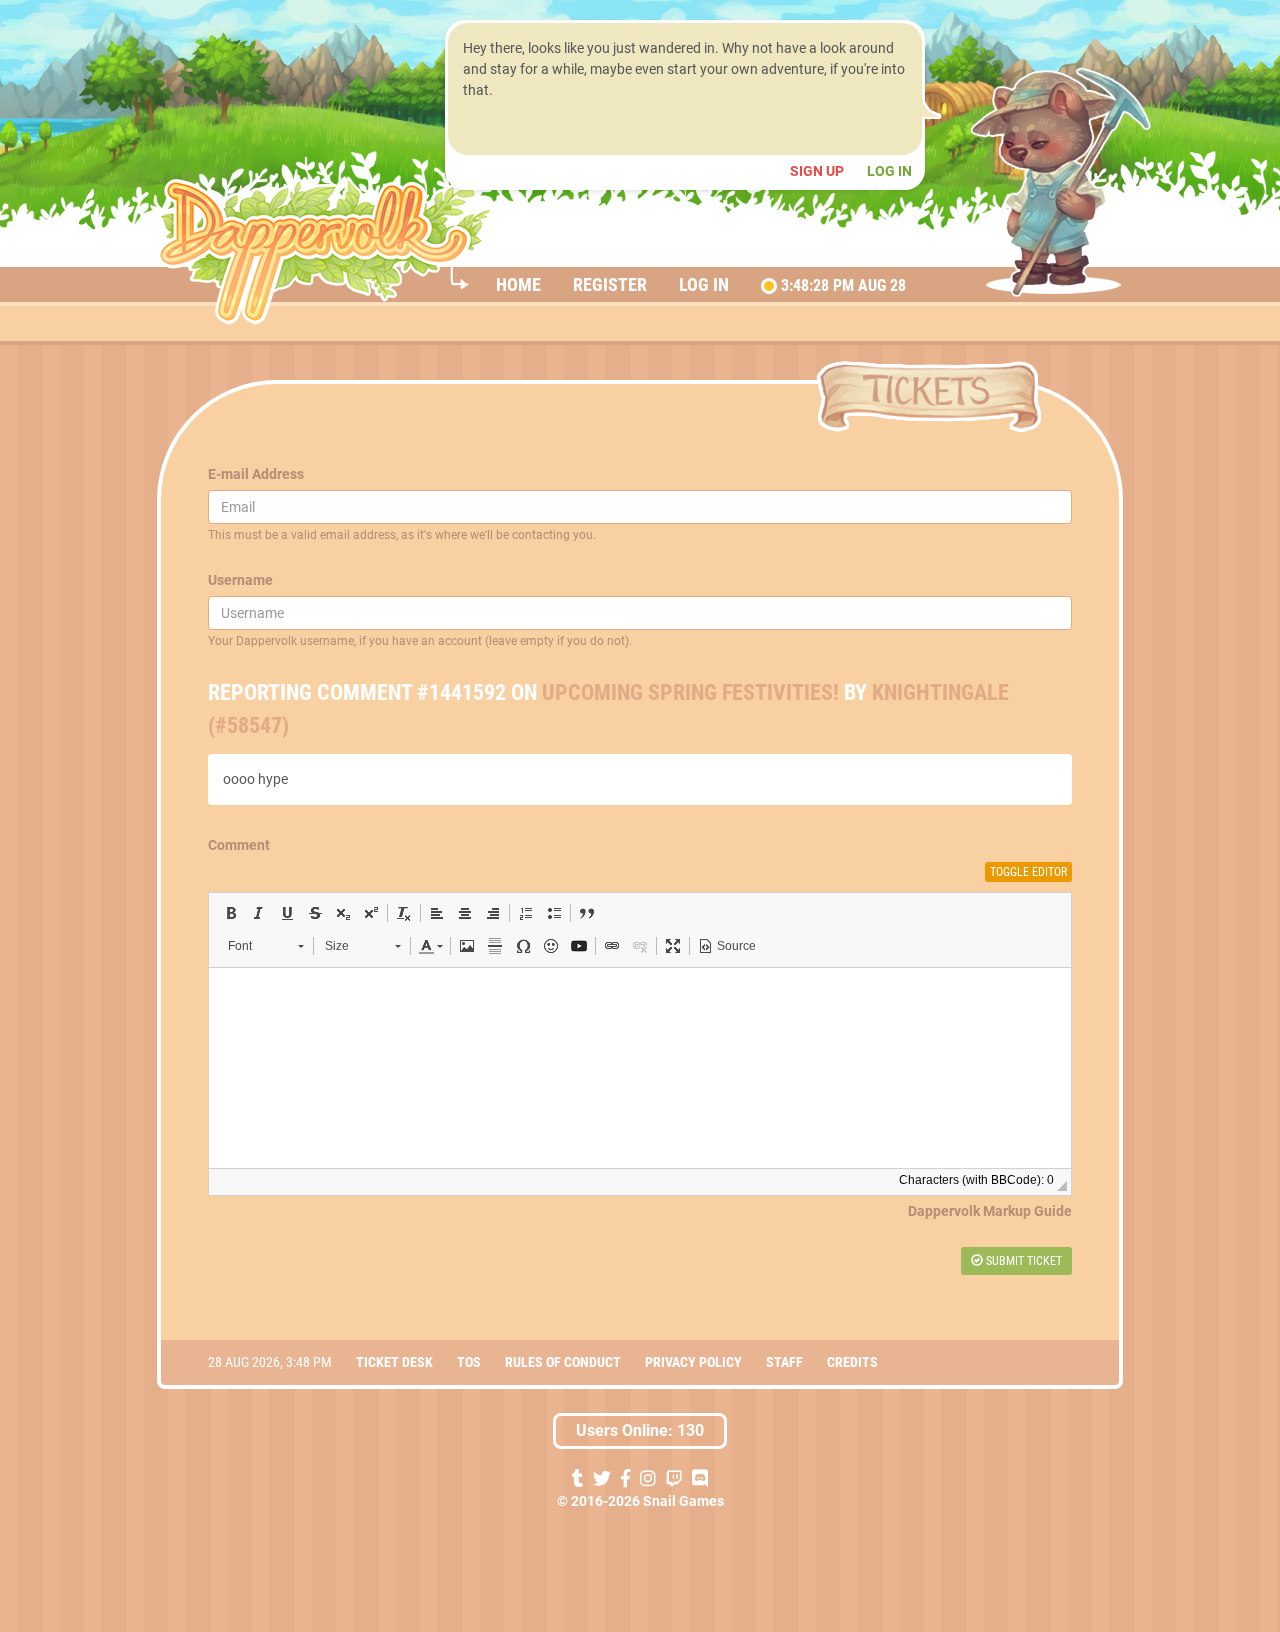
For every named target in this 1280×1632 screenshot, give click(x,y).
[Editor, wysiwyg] (640, 1068)
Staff (784, 1362)
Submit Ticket (1022, 1261)
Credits (852, 1362)
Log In (889, 171)
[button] (231, 913)
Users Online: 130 (640, 1430)
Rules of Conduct (563, 1362)
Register (610, 284)
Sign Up (818, 171)
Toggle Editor (1028, 872)
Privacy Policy (693, 1362)
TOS (469, 1362)
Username (240, 580)
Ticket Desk (394, 1362)
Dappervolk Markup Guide (990, 1211)
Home (518, 284)
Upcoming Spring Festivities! (690, 692)
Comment (239, 845)
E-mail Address (256, 474)
